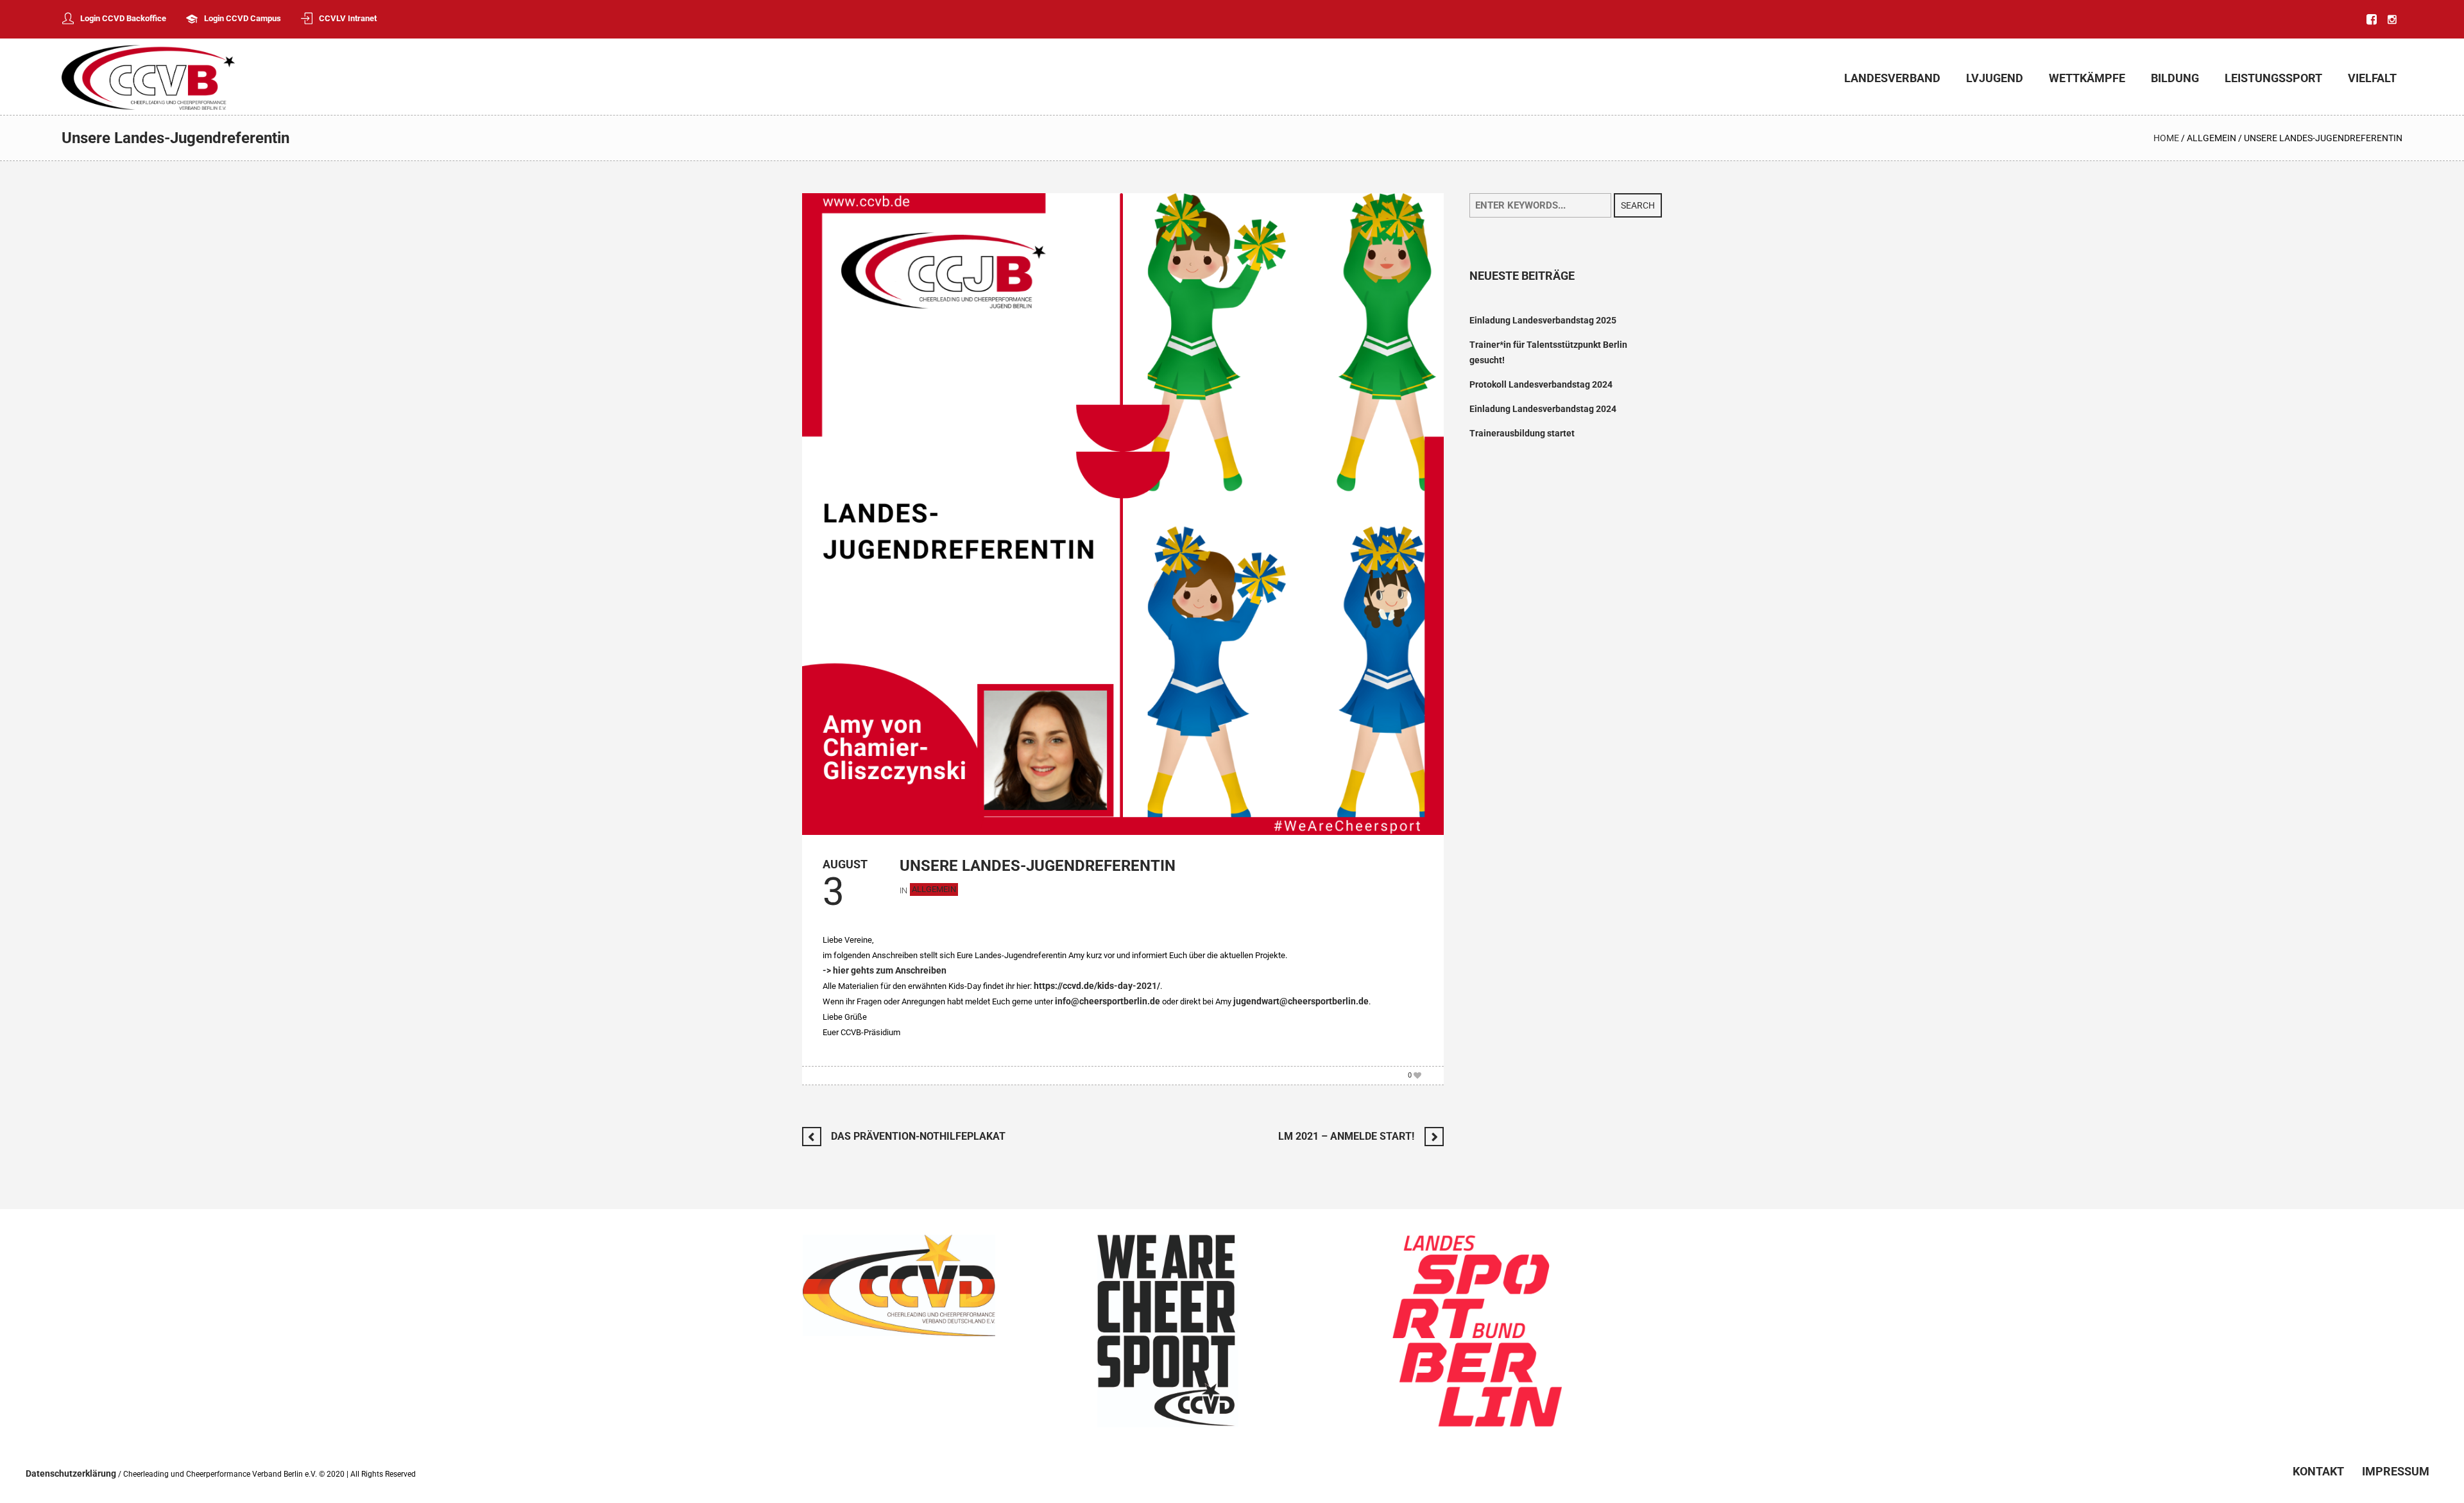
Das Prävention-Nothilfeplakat (918, 1136)
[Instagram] (2392, 19)
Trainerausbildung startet (1522, 433)
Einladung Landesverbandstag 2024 (1543, 409)
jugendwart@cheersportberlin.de (1301, 1001)
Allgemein (2212, 138)
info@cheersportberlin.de (1108, 1001)
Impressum (2396, 1472)
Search (1638, 205)
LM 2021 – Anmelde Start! (1346, 1136)
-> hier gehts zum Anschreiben (885, 970)
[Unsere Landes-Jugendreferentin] (1123, 513)
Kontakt (2318, 1472)
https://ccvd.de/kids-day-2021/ (1097, 986)
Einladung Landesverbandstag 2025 (1543, 320)
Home (2166, 138)
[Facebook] (2372, 19)
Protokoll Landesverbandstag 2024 (1541, 384)
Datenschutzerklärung (71, 1473)
